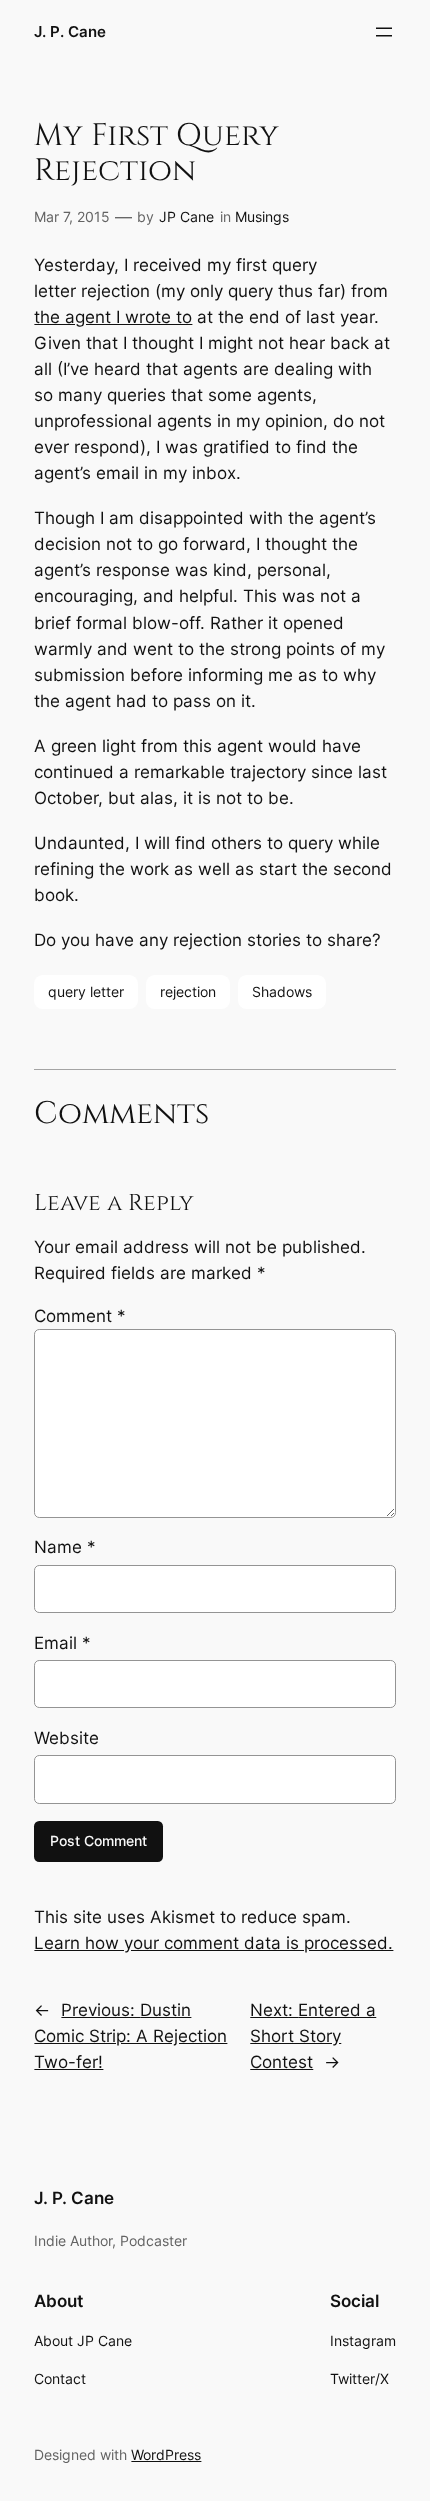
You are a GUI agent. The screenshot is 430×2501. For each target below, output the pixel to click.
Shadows (282, 991)
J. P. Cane (70, 32)
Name (65, 1547)
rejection (188, 991)
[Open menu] (384, 32)
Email (62, 1643)
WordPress (166, 2454)
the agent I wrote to (113, 317)
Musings (262, 216)
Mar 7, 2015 (72, 216)
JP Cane (186, 216)
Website (66, 1738)
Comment (80, 1316)
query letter (86, 991)
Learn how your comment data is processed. (213, 1943)
